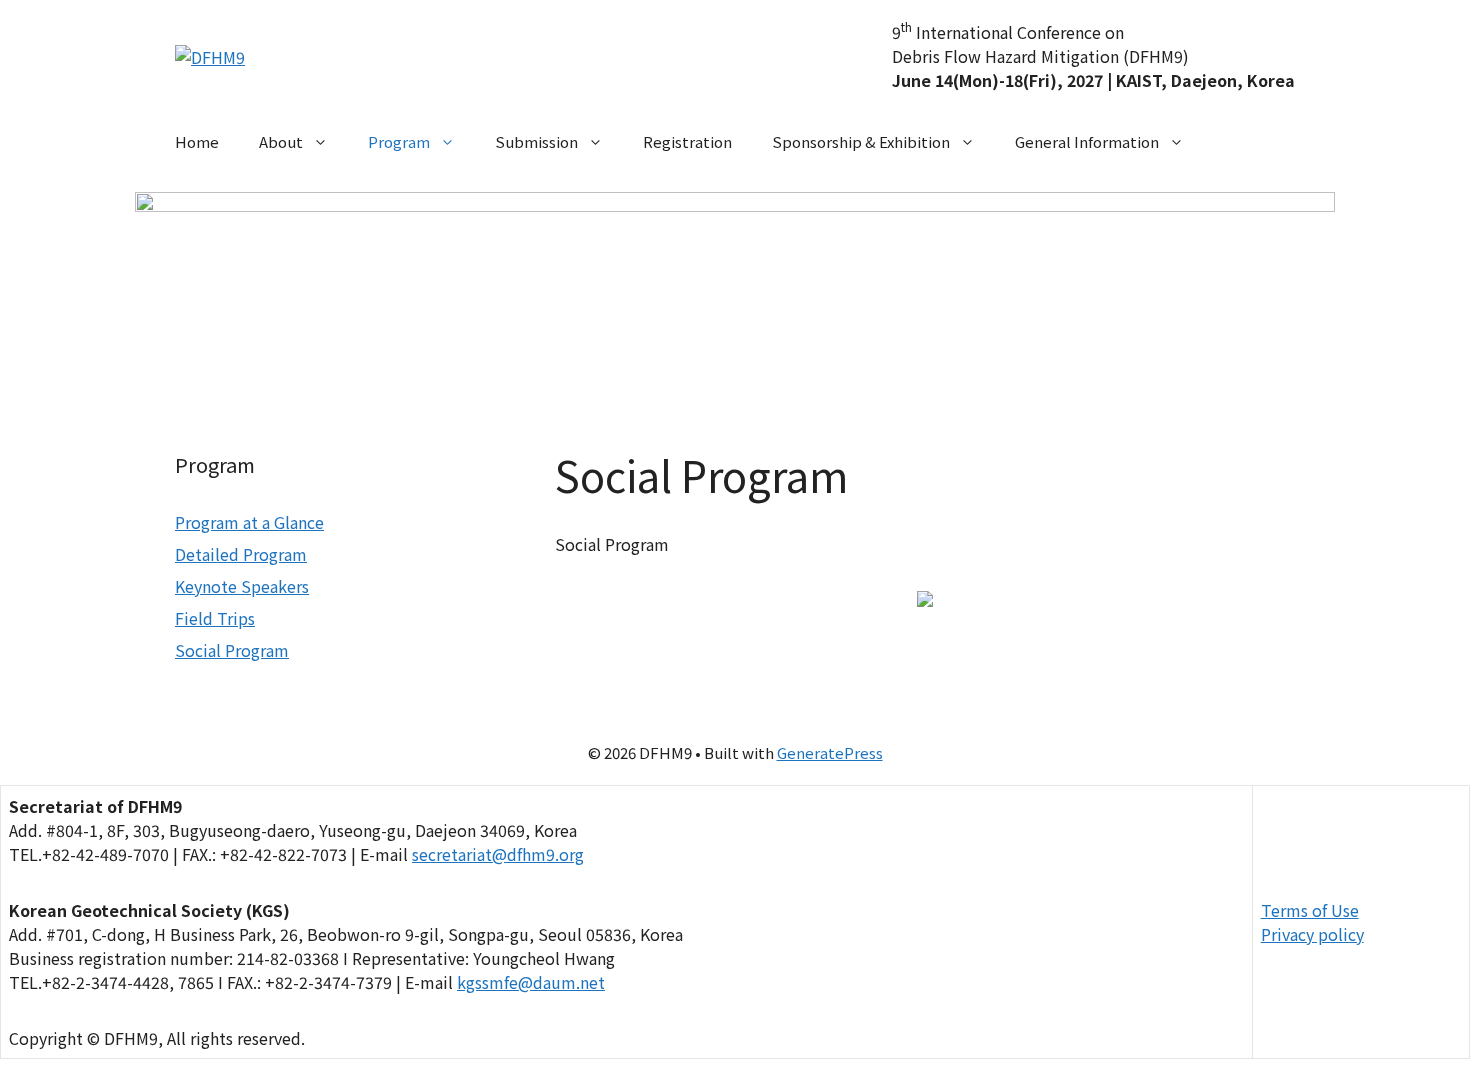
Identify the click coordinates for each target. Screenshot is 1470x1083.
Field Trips (215, 618)
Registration (687, 141)
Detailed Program (241, 554)
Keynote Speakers (242, 586)
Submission (536, 141)
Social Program (232, 650)
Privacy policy (1312, 934)
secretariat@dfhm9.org (498, 854)
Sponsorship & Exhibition (861, 141)
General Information (1087, 141)
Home (197, 141)
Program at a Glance (249, 522)
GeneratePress (830, 752)
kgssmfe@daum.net (531, 982)
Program (399, 141)
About (281, 141)
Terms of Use (1310, 910)
